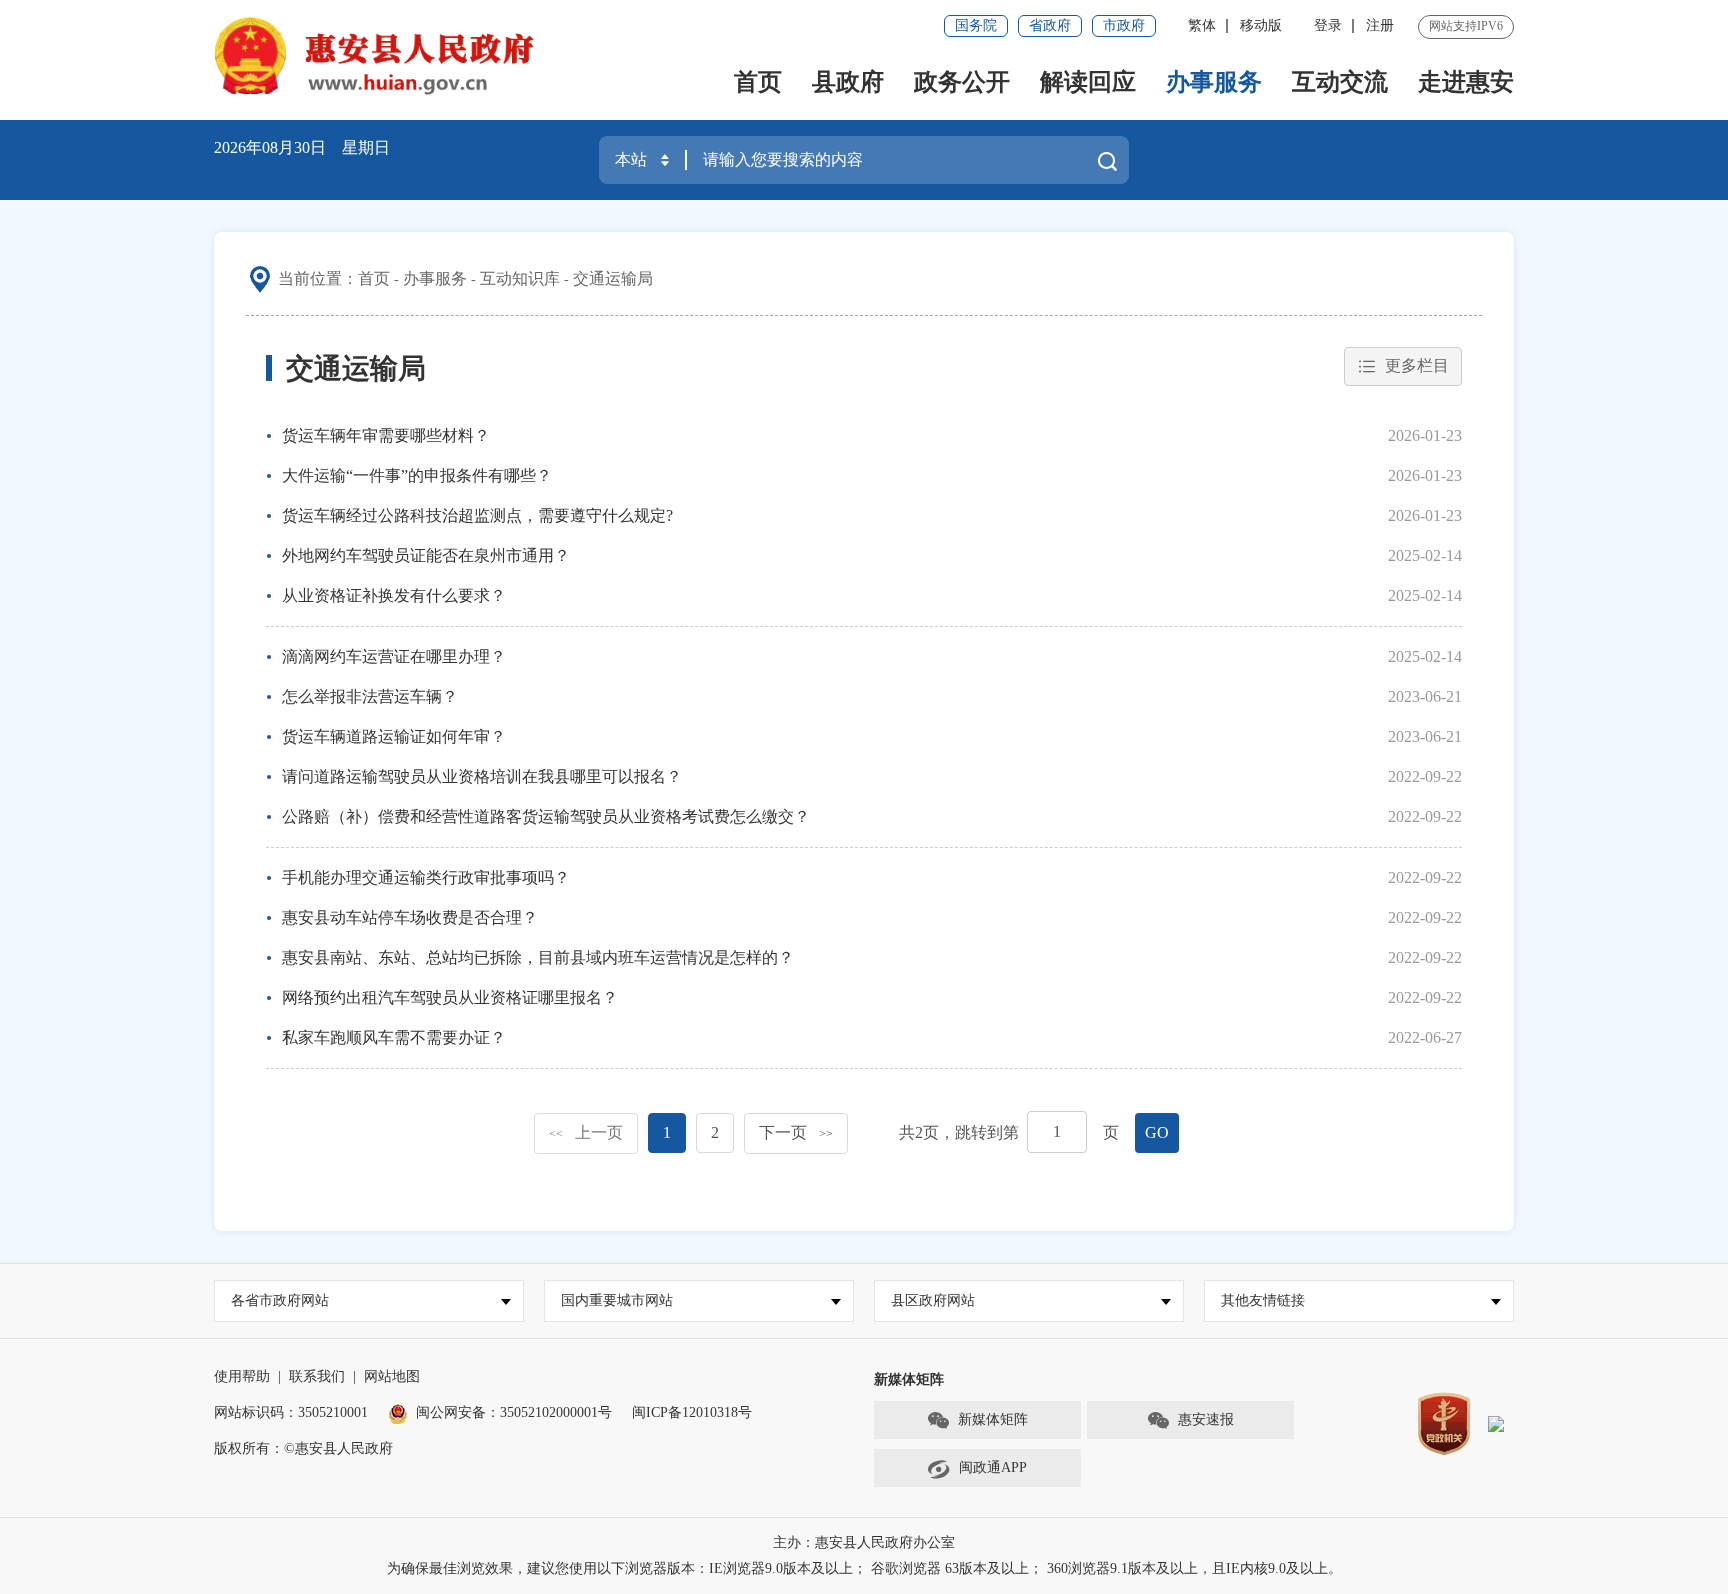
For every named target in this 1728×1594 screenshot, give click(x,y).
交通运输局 (613, 278)
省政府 (1050, 25)
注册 (1380, 25)
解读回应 (1088, 82)
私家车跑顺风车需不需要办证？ (394, 1037)
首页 (758, 82)
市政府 (1124, 25)
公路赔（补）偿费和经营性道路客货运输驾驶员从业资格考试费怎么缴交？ (546, 816)
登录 (1328, 25)
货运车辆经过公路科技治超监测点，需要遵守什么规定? (477, 515)
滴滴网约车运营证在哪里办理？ (394, 656)
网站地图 (392, 1376)
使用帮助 (242, 1376)
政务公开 (962, 82)
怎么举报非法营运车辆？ (370, 696)
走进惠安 (1466, 82)
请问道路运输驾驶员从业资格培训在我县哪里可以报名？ (482, 776)
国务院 (976, 25)
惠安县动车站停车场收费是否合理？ (410, 917)
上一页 (586, 1132)
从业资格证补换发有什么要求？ (394, 595)
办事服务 (1214, 82)
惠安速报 (1206, 1419)
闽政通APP (993, 1467)
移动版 (1261, 25)
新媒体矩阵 (993, 1419)
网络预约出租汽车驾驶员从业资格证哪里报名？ (450, 997)
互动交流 (1340, 82)
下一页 (796, 1132)
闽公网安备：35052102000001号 (514, 1412)
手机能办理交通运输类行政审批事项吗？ (426, 877)
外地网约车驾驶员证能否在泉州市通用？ (426, 555)
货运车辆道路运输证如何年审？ (394, 736)
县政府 (848, 82)
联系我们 (317, 1376)
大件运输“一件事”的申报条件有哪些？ (417, 475)
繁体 (1202, 25)
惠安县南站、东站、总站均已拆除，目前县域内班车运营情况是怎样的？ (538, 957)
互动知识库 (520, 278)
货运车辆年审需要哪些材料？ (386, 435)
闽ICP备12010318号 (692, 1412)
